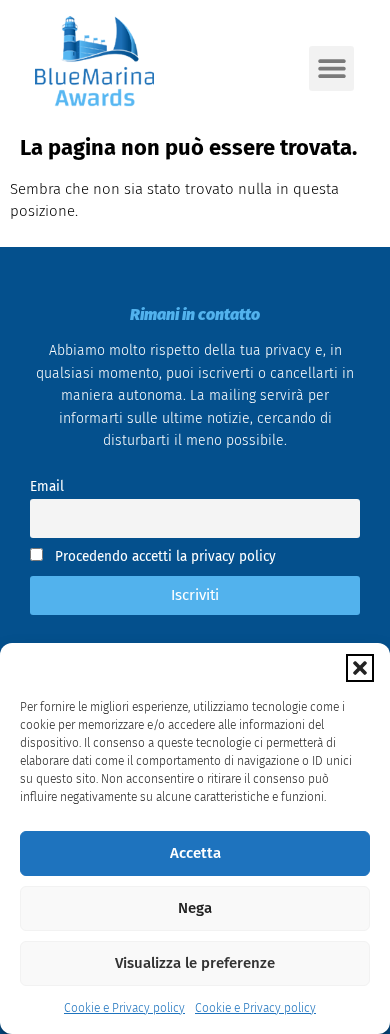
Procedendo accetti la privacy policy (163, 556)
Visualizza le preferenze (195, 963)
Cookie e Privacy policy (124, 1008)
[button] (360, 668)
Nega (195, 908)
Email (47, 486)
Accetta (195, 853)
